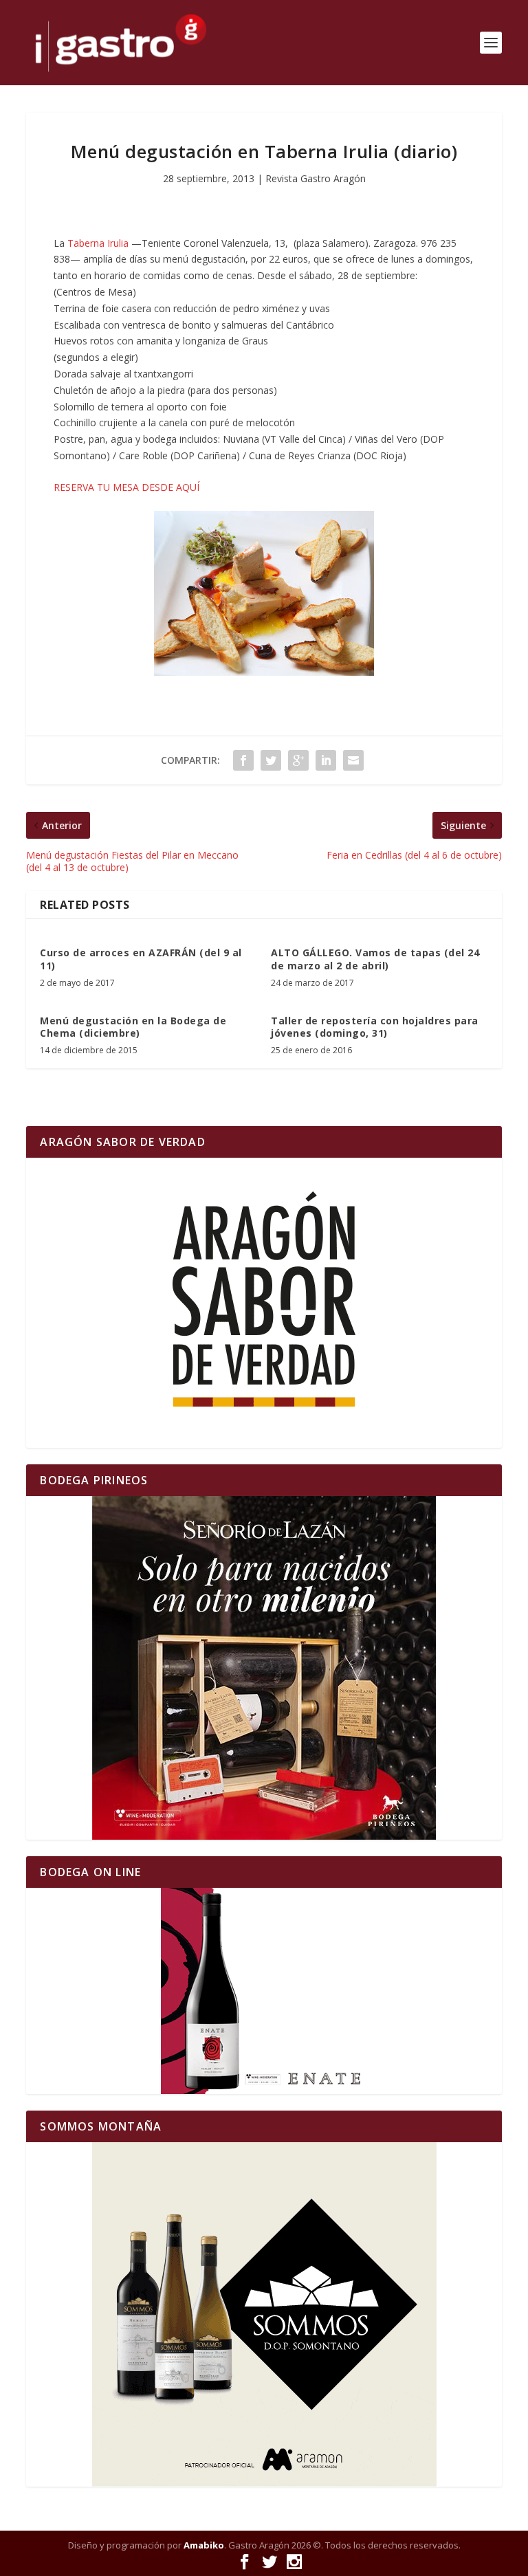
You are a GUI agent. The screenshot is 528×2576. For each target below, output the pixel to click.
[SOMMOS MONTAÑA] (264, 2314)
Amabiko (204, 2545)
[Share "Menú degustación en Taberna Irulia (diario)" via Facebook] (243, 760)
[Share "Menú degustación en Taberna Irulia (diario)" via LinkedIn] (326, 760)
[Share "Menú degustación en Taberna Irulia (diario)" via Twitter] (271, 760)
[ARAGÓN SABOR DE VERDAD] (264, 1303)
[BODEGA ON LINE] (264, 1991)
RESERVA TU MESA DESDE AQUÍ (126, 487)
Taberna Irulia (98, 243)
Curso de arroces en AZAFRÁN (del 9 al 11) (141, 959)
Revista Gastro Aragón (316, 178)
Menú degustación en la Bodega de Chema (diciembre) (133, 1027)
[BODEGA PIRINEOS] (264, 1668)
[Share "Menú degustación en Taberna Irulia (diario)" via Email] (353, 760)
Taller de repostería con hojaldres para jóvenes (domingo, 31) (375, 1027)
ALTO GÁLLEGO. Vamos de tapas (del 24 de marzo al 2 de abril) (375, 959)
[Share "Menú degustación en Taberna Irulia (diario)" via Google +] (298, 760)
